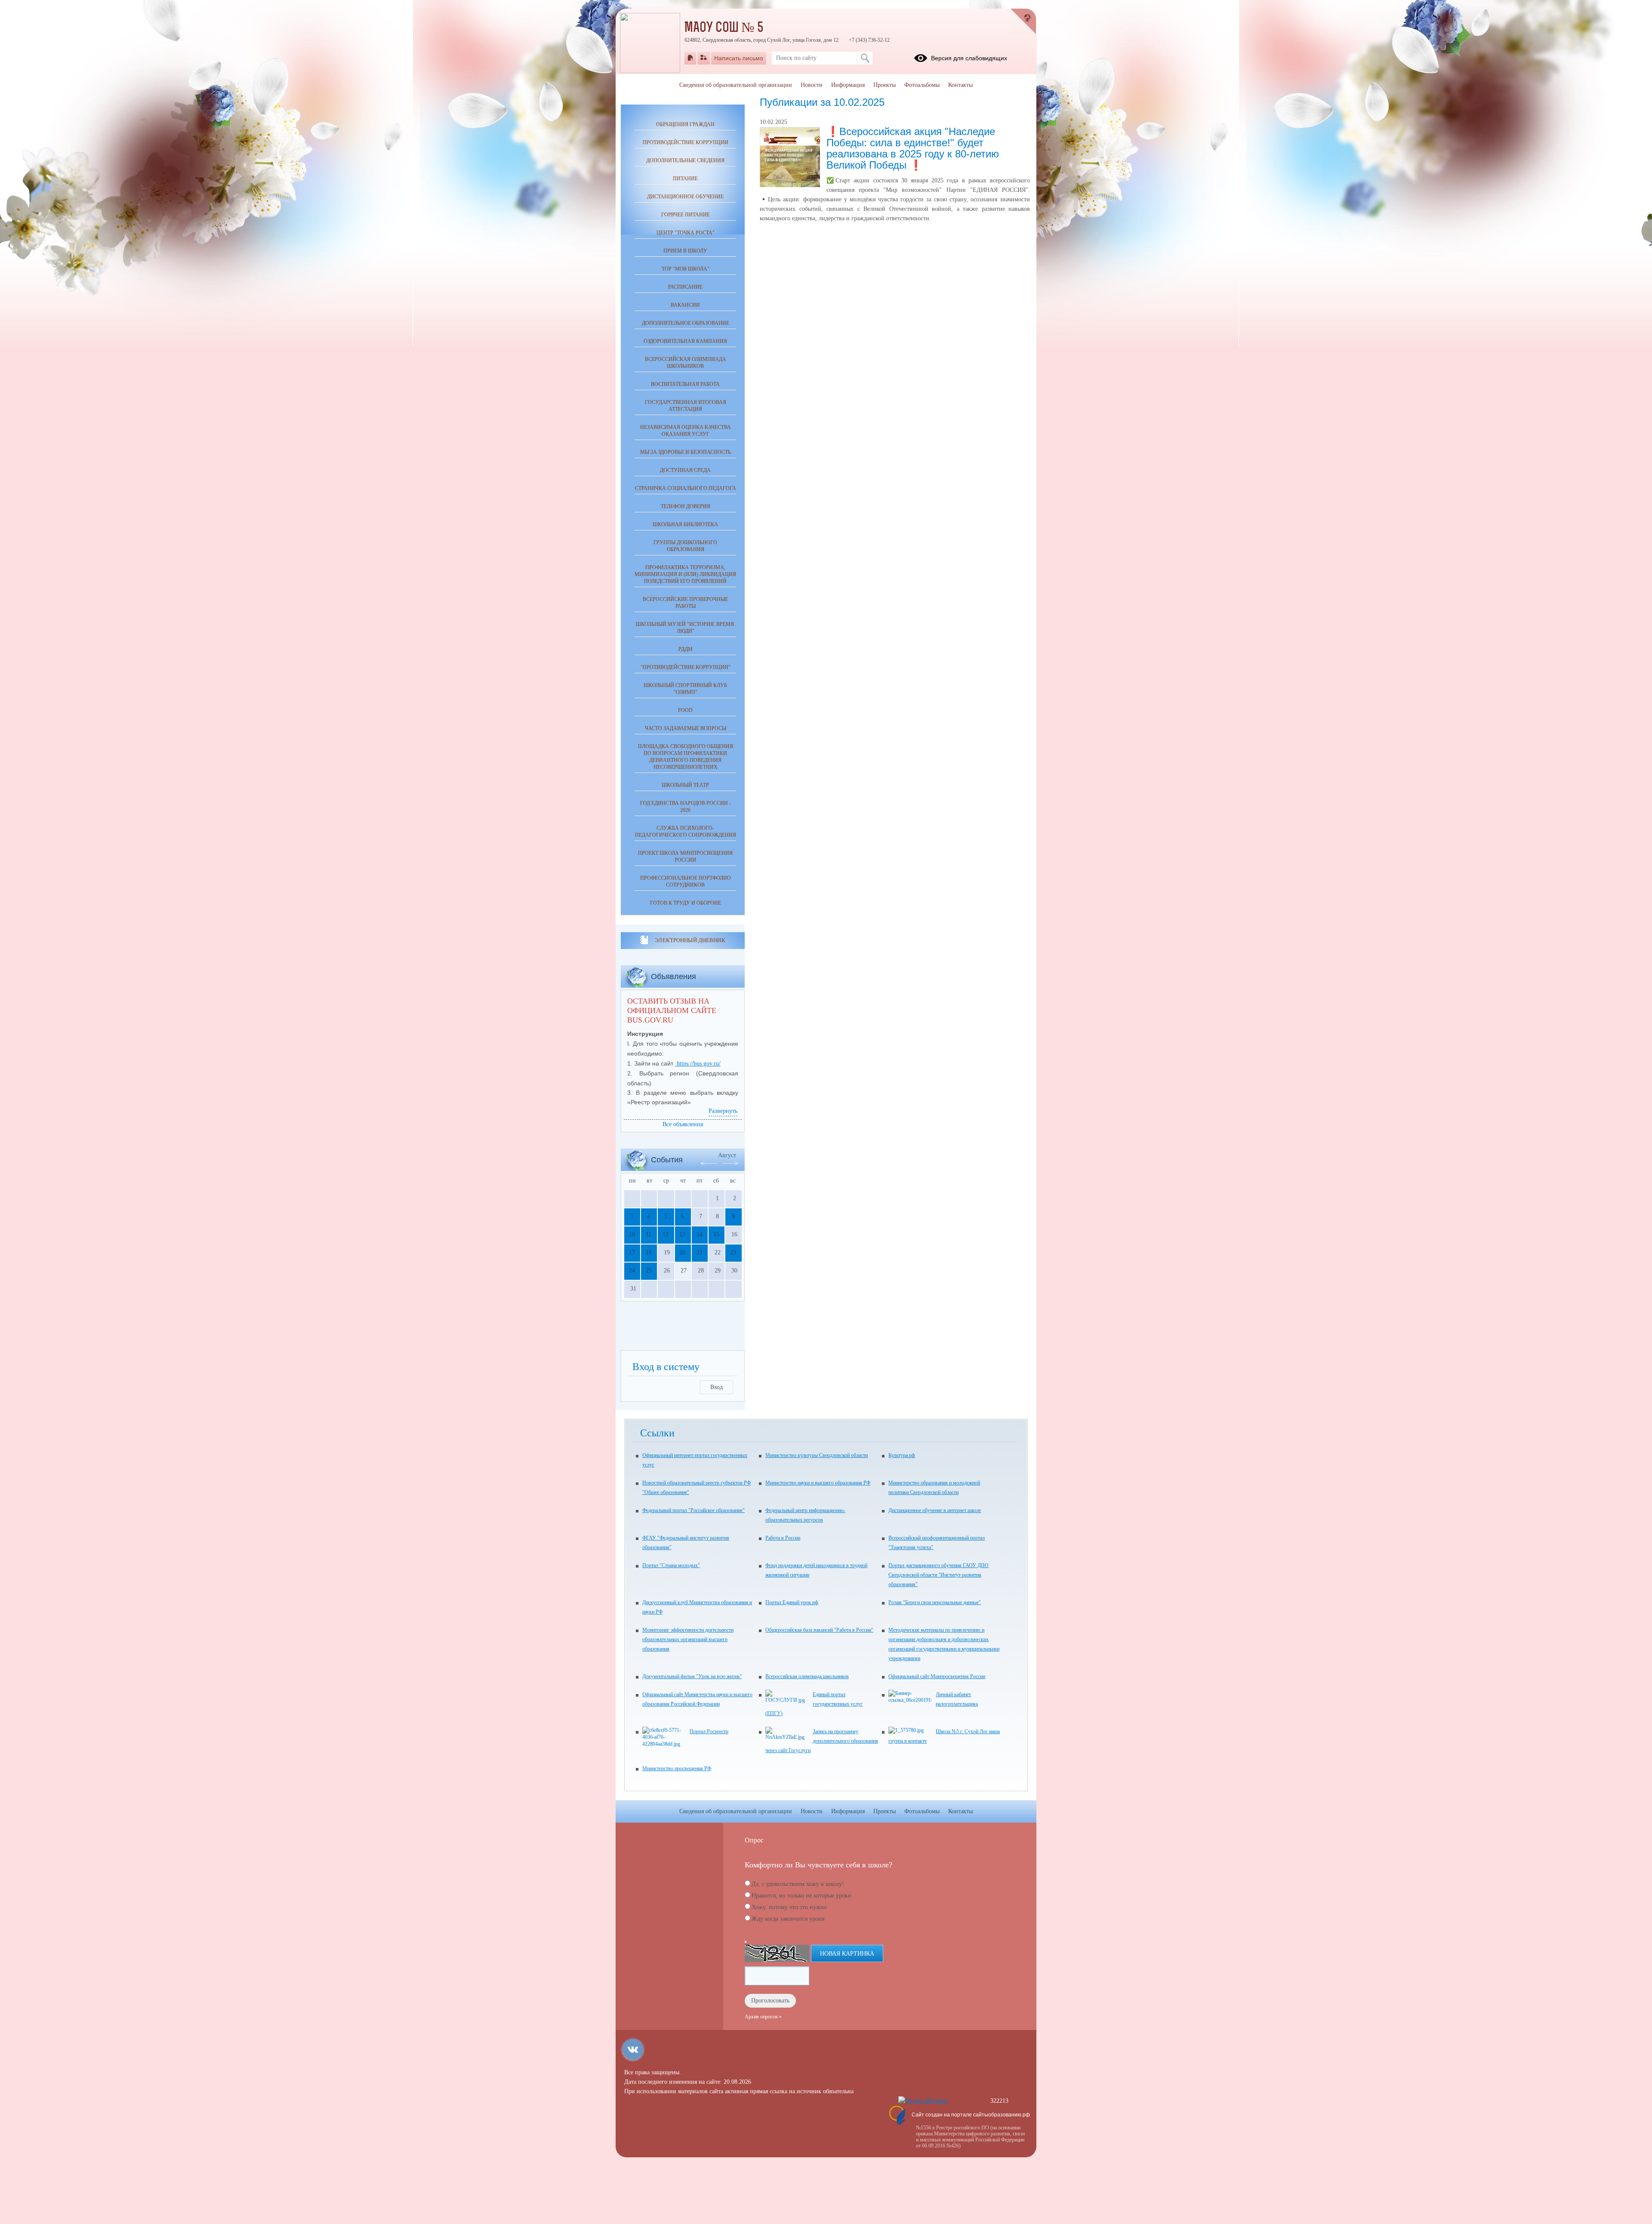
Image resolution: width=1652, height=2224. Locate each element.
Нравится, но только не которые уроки (801, 1896)
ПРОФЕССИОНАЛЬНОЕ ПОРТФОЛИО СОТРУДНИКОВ (686, 881)
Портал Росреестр (709, 1731)
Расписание (685, 287)
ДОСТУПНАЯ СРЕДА (685, 470)
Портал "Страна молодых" (671, 1565)
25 (649, 1271)
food (685, 710)
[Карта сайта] (704, 58)
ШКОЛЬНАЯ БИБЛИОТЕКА (685, 524)
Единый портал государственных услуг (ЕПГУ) (814, 1704)
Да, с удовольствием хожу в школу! (798, 1884)
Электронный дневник (690, 940)
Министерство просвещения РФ (677, 1768)
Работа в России (783, 1538)
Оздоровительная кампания (685, 341)
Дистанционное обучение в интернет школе (935, 1510)
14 (700, 1234)
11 (649, 1234)
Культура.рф (902, 1455)
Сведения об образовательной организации (736, 85)
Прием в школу (685, 251)
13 (682, 1234)
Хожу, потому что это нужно (789, 1907)
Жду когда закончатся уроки (788, 1919)
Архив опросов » (763, 2017)
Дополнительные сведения (685, 160)
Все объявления (683, 1124)
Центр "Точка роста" (686, 233)
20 (682, 1252)
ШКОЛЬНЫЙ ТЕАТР (685, 785)
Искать (865, 58)
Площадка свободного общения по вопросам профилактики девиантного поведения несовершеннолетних (686, 757)
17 (632, 1252)
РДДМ (686, 649)
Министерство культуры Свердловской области (817, 1455)
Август (727, 1155)
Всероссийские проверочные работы (685, 603)
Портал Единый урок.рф (792, 1602)
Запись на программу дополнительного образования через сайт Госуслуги (822, 1741)
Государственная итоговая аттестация (686, 406)
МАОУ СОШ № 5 (724, 28)
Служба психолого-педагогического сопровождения (686, 832)
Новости (812, 85)
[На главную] (690, 58)
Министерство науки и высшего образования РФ (818, 1483)
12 (666, 1234)
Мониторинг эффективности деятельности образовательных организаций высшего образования (688, 1639)
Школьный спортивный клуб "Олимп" (685, 689)
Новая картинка (847, 1954)
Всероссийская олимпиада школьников (686, 363)
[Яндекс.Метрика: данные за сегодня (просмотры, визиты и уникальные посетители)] (923, 2101)
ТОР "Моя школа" (686, 269)
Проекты (885, 85)
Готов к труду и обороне (686, 903)
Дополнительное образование (686, 323)
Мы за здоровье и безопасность (686, 452)
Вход (717, 1387)
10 (632, 1234)
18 (649, 1252)
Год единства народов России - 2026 (686, 807)
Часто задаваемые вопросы (686, 728)
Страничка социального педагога (686, 488)
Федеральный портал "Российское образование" (693, 1510)
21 (700, 1252)
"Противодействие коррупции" (686, 667)
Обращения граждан (685, 124)
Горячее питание (686, 215)
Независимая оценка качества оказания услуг (686, 431)
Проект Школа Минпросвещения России (685, 856)
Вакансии (685, 305)
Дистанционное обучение (685, 197)
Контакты (960, 85)
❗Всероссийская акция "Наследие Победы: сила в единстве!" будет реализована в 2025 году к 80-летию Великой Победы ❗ (913, 148)
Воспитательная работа (685, 384)
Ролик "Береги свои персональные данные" (935, 1602)
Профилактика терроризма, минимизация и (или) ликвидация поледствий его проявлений (685, 574)
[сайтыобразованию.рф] (1023, 22)
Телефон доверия (686, 506)
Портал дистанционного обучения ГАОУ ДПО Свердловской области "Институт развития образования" (938, 1575)
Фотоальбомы (922, 85)
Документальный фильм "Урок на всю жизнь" (692, 1676)
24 (632, 1271)
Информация (848, 85)
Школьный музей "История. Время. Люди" (686, 628)
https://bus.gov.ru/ (699, 1064)
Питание (685, 179)
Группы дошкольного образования (685, 546)
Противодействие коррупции (686, 142)
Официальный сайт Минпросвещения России (937, 1676)
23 (733, 1252)
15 (716, 1234)
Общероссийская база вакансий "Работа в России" (819, 1630)
